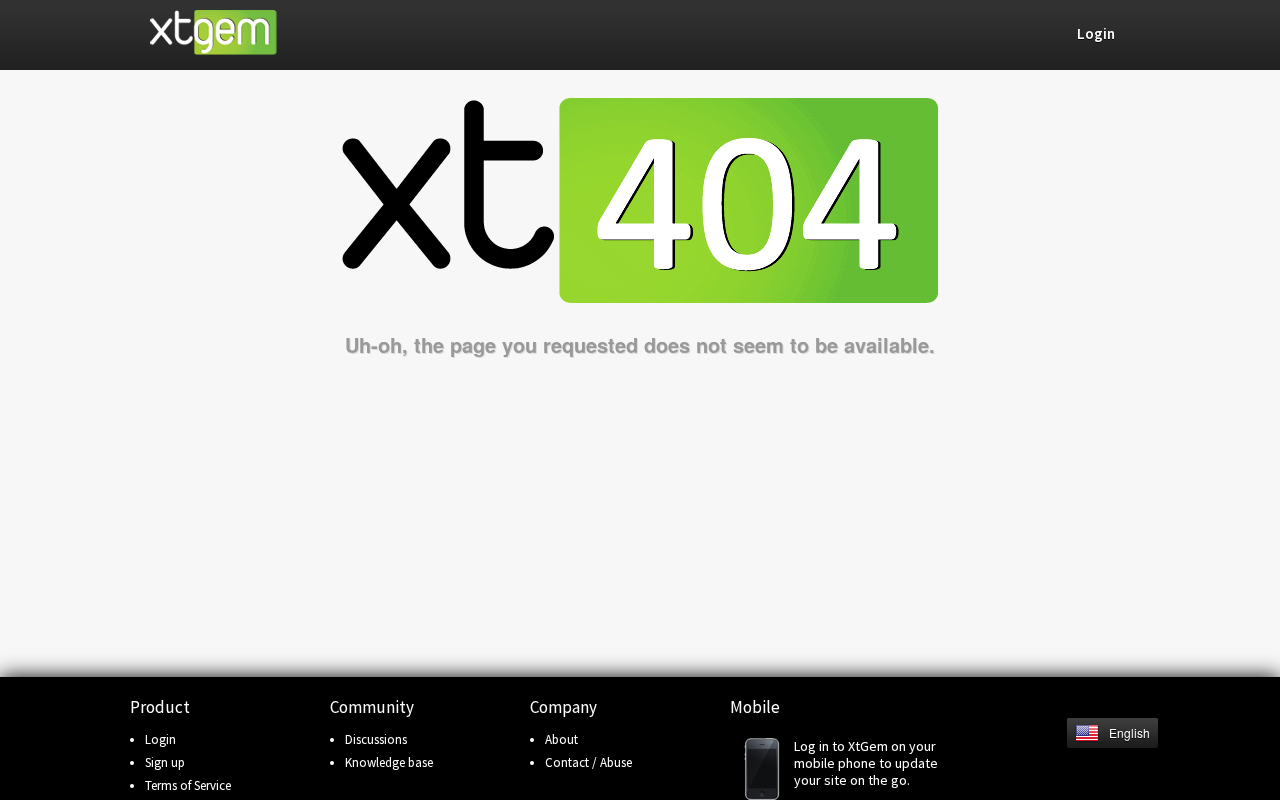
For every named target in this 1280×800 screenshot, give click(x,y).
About (561, 739)
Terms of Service (188, 785)
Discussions (376, 739)
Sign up (165, 762)
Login (160, 739)
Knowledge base (389, 762)
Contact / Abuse (588, 762)
